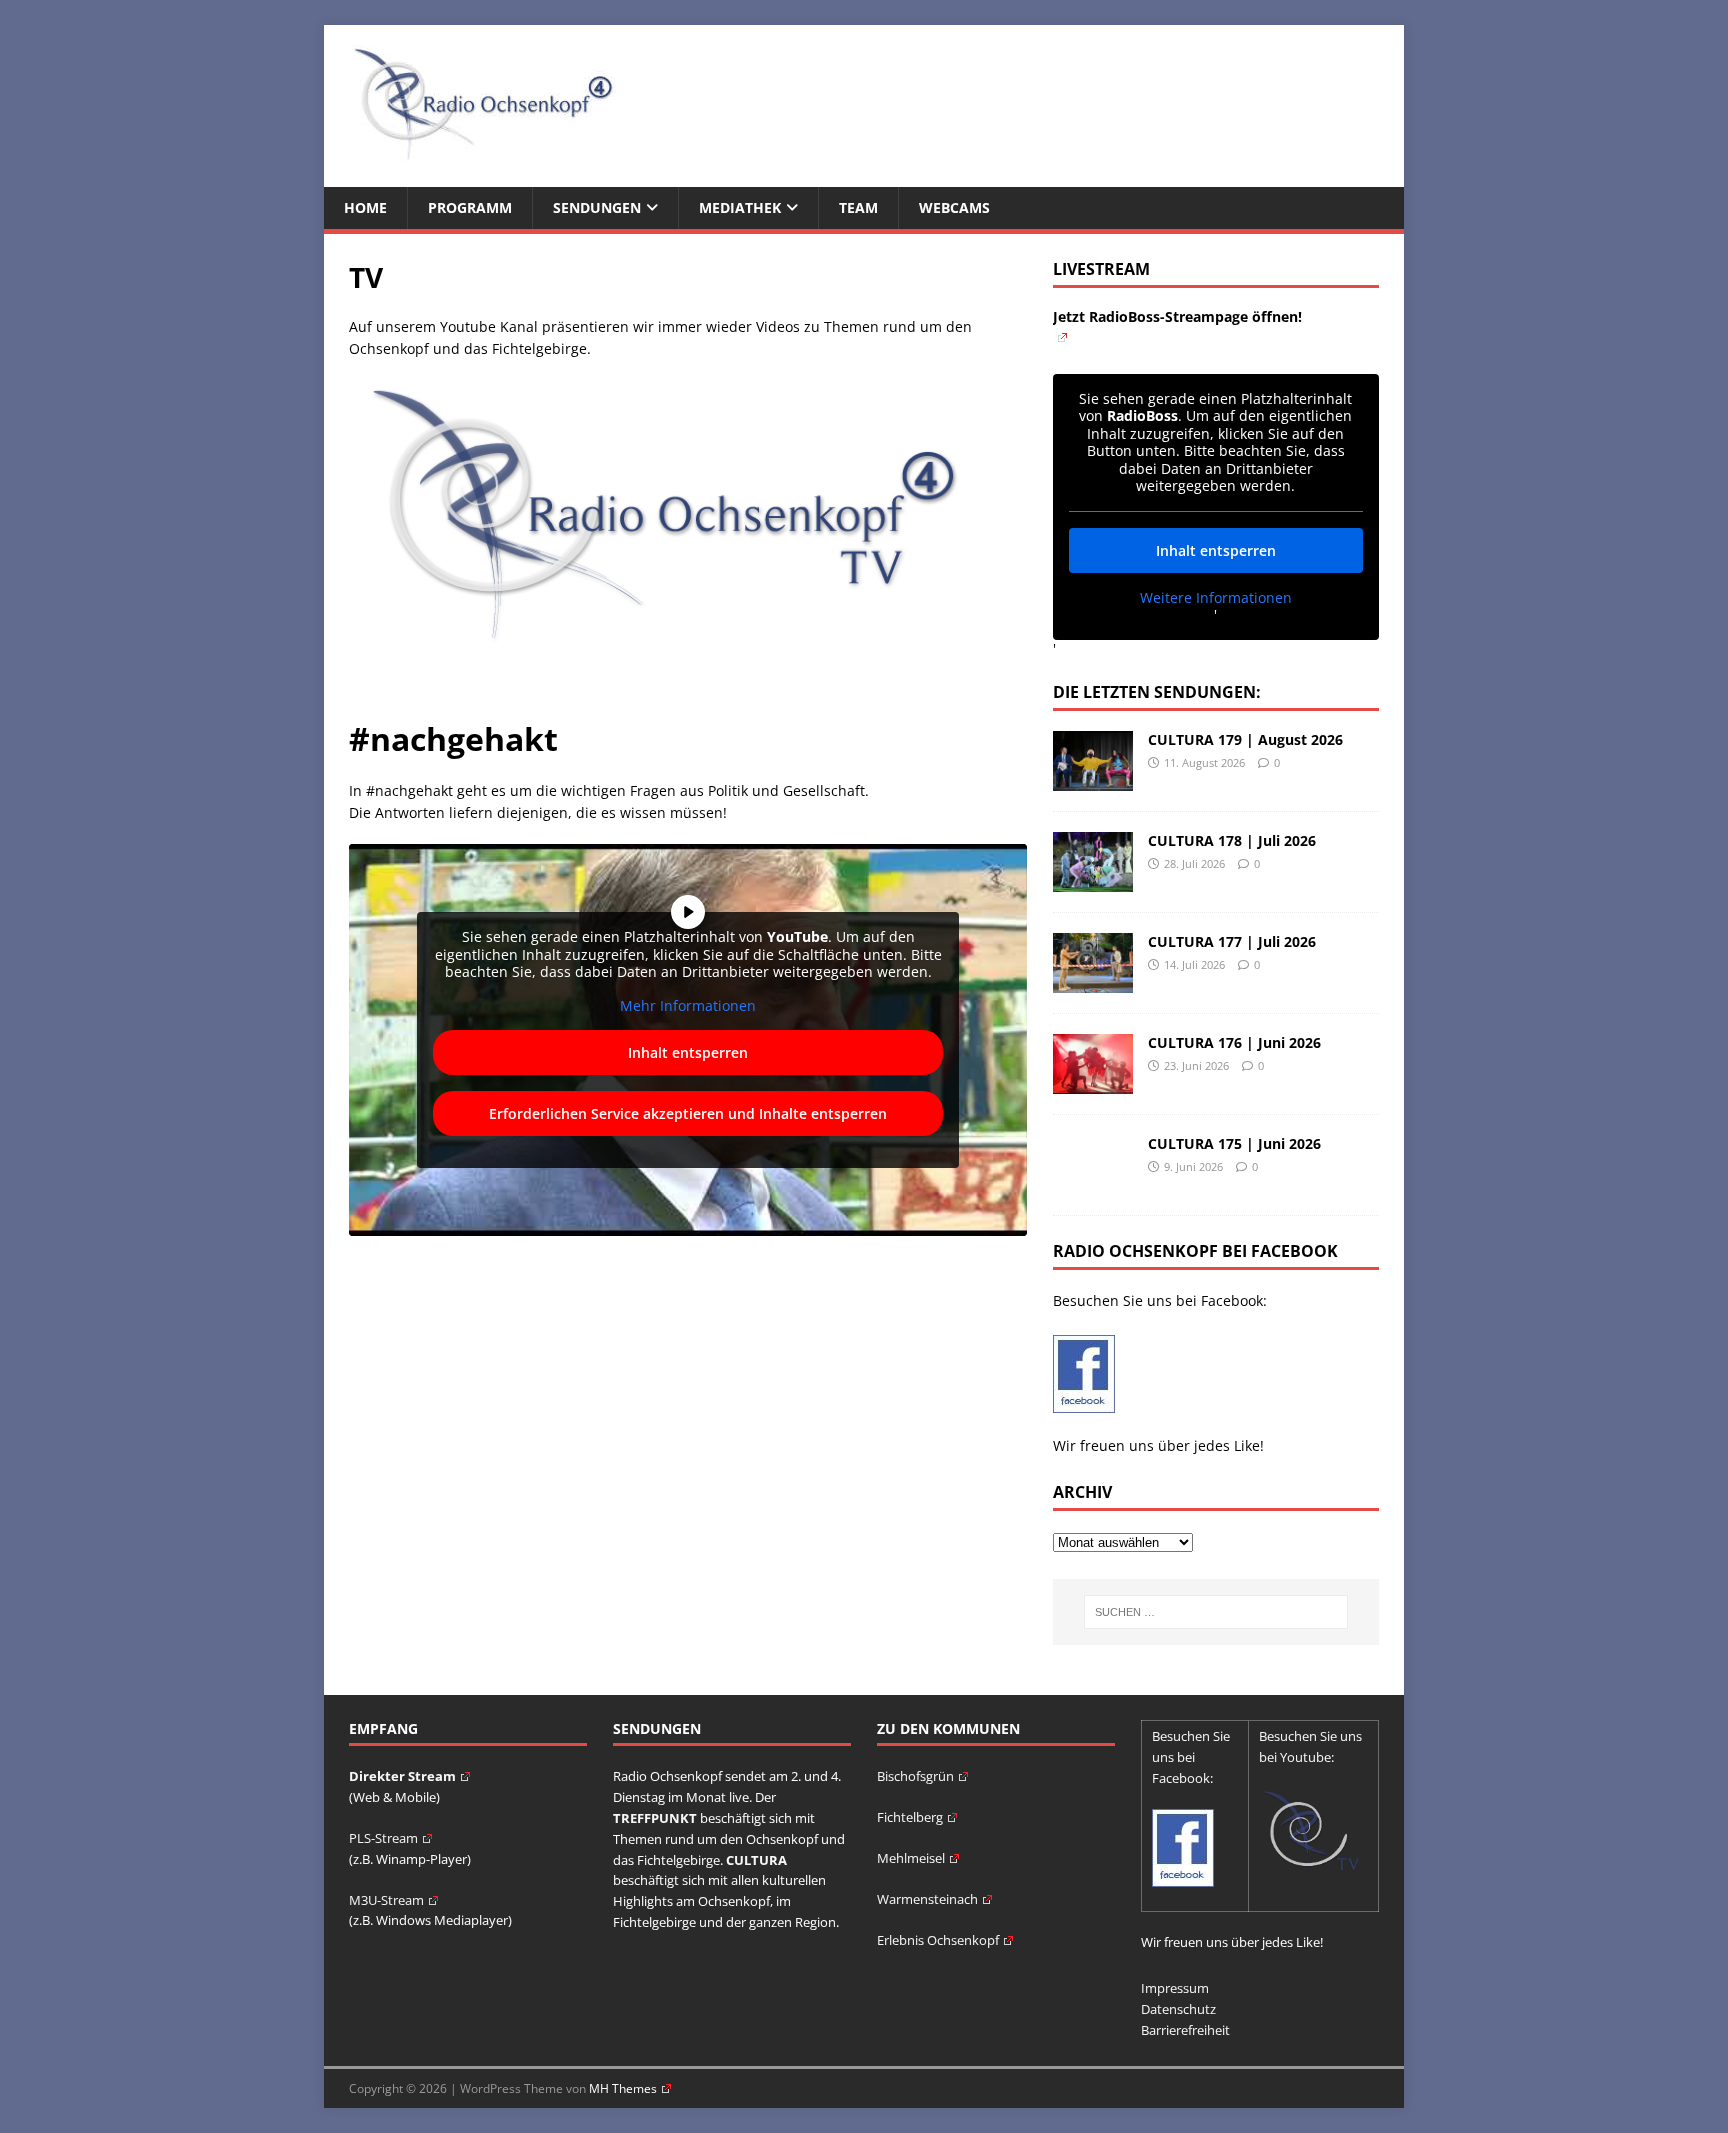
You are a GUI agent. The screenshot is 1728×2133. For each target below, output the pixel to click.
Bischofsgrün (915, 1776)
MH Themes (623, 2088)
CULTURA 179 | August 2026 (1245, 739)
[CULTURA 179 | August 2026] (1093, 779)
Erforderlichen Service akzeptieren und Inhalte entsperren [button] (688, 1113)
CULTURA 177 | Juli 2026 (1232, 941)
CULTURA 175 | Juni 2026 (1234, 1143)
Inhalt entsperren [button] (688, 1052)
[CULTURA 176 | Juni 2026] (1093, 1082)
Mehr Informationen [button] (688, 1006)
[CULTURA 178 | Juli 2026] (1093, 880)
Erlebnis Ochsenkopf (938, 1940)
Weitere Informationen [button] (1216, 598)
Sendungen (597, 207)
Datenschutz (1178, 2009)
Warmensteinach (927, 1899)
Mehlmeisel (911, 1858)
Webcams (954, 207)
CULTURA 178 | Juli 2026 (1232, 840)
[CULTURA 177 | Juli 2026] (1093, 981)
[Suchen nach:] (1216, 1612)
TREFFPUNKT (655, 1818)
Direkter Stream (402, 1776)
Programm (470, 207)
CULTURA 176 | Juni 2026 (1234, 1042)
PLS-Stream (383, 1838)
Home (365, 207)
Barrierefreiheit (1185, 2030)
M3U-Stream (386, 1900)
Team (858, 207)
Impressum (1175, 1988)
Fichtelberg (910, 1817)
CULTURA (756, 1860)
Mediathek (740, 207)
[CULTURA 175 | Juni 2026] (1093, 1183)
